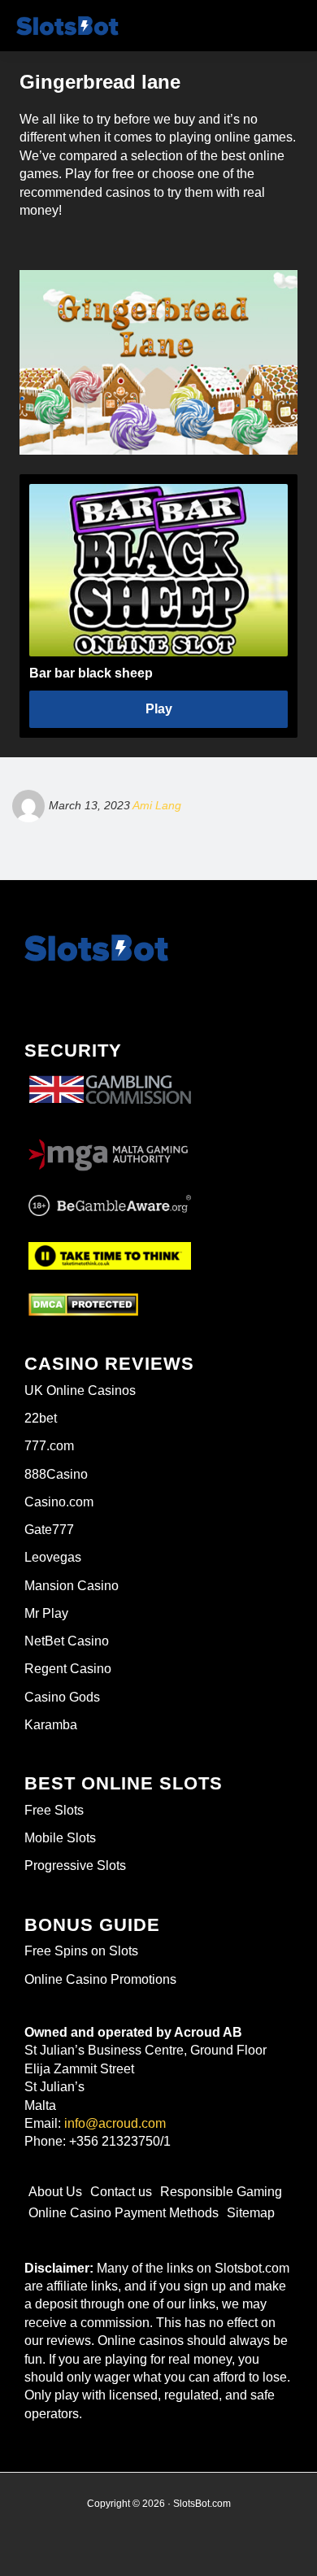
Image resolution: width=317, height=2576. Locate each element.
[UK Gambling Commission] (110, 1076)
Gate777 (49, 1530)
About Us (55, 2192)
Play (159, 709)
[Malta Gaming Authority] (110, 1150)
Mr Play (46, 1613)
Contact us (121, 2192)
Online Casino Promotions (100, 1979)
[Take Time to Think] (110, 1253)
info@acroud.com (115, 2123)
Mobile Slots (60, 1838)
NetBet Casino (67, 1641)
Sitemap (251, 2213)
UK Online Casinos (80, 1390)
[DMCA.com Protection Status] (83, 1305)
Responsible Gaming (221, 2192)
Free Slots (54, 1810)
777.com (49, 1446)
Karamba (51, 1725)
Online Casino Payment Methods (124, 2213)
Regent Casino (68, 1669)
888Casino (56, 1474)
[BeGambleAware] (110, 1206)
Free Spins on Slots (81, 1951)
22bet (41, 1418)
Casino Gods (62, 1697)
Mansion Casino (72, 1586)
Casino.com (59, 1502)
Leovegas (53, 1557)
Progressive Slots (75, 1866)
